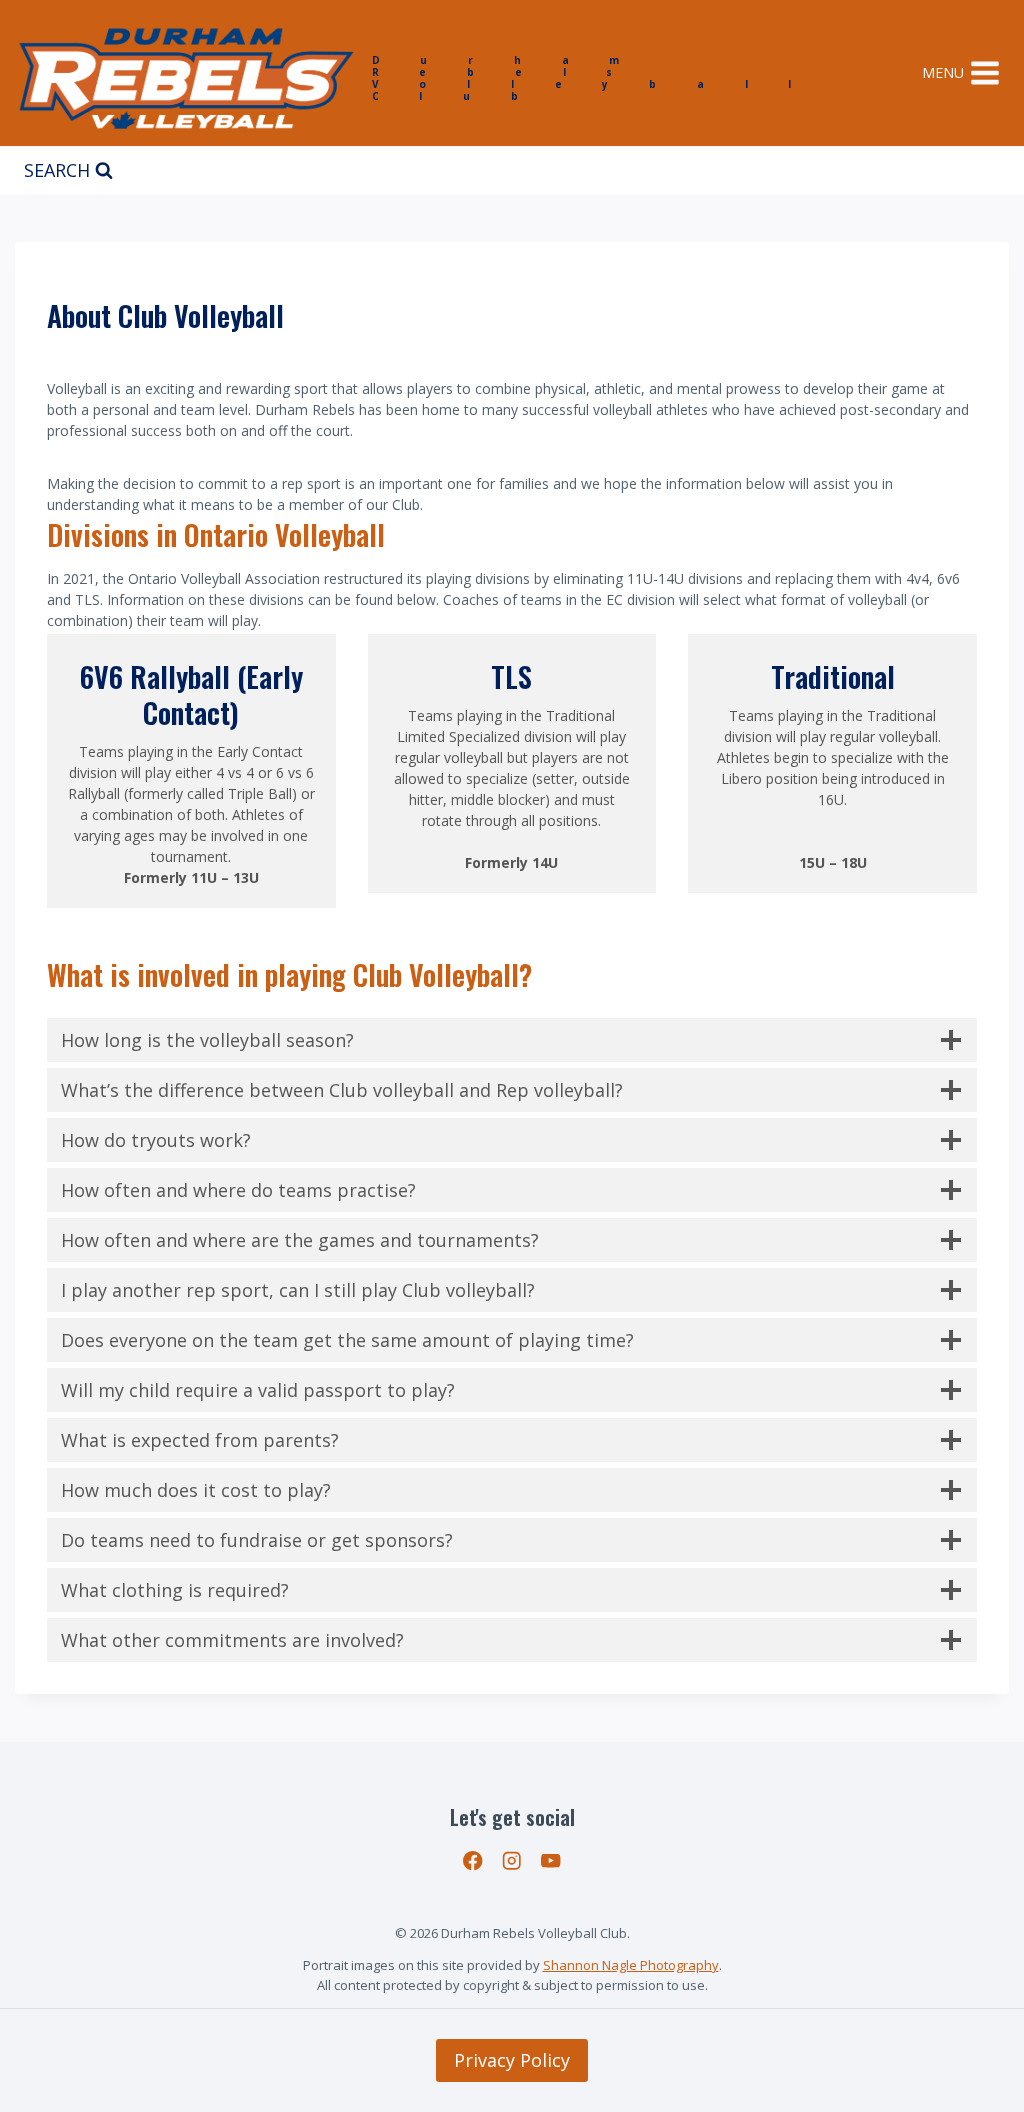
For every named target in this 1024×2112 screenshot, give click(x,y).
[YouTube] (550, 1861)
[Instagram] (512, 1861)
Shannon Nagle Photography (631, 1965)
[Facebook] (473, 1861)
